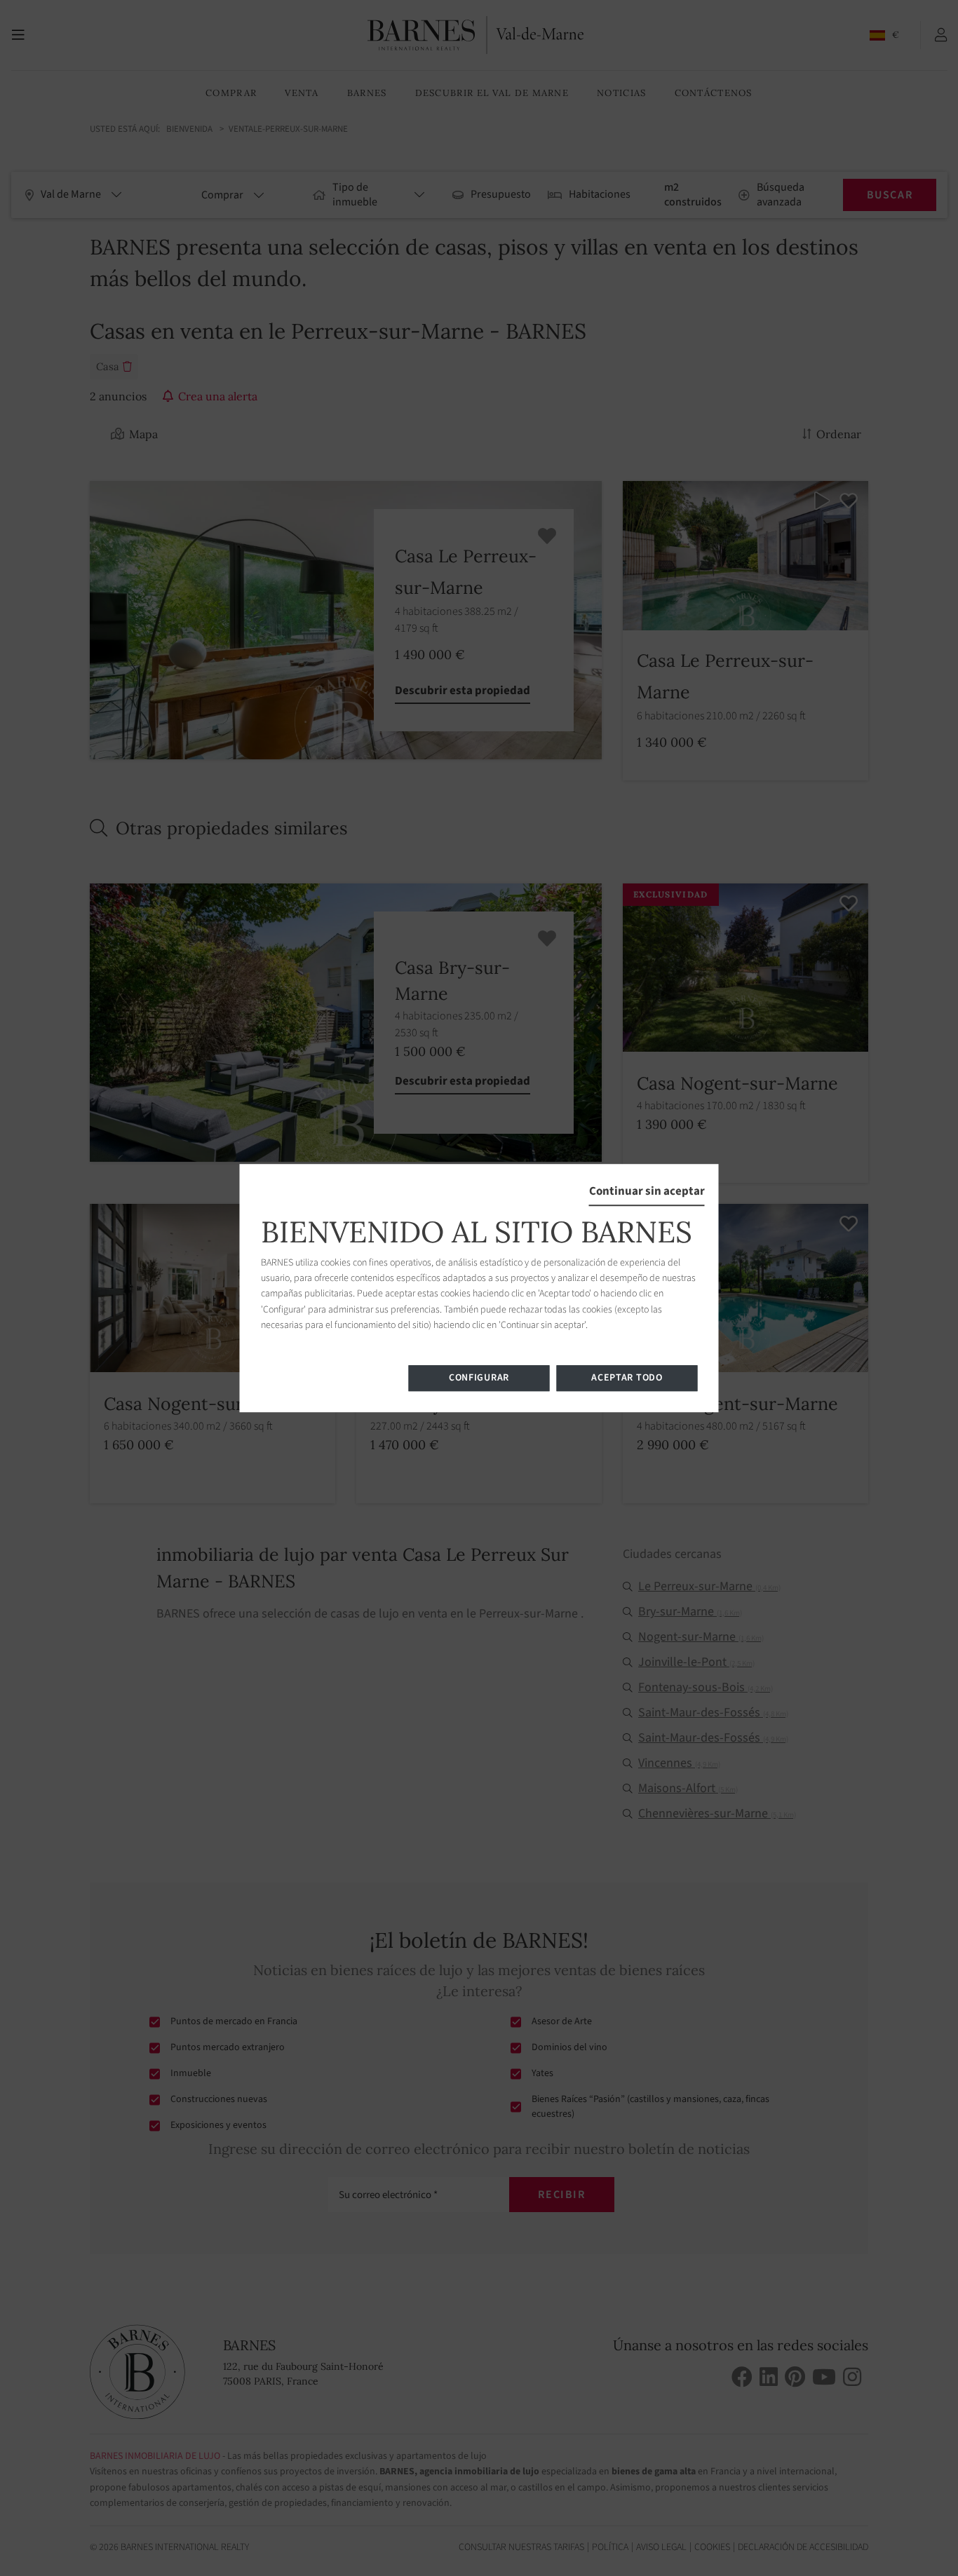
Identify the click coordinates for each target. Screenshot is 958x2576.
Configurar (479, 1378)
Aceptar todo (627, 1378)
